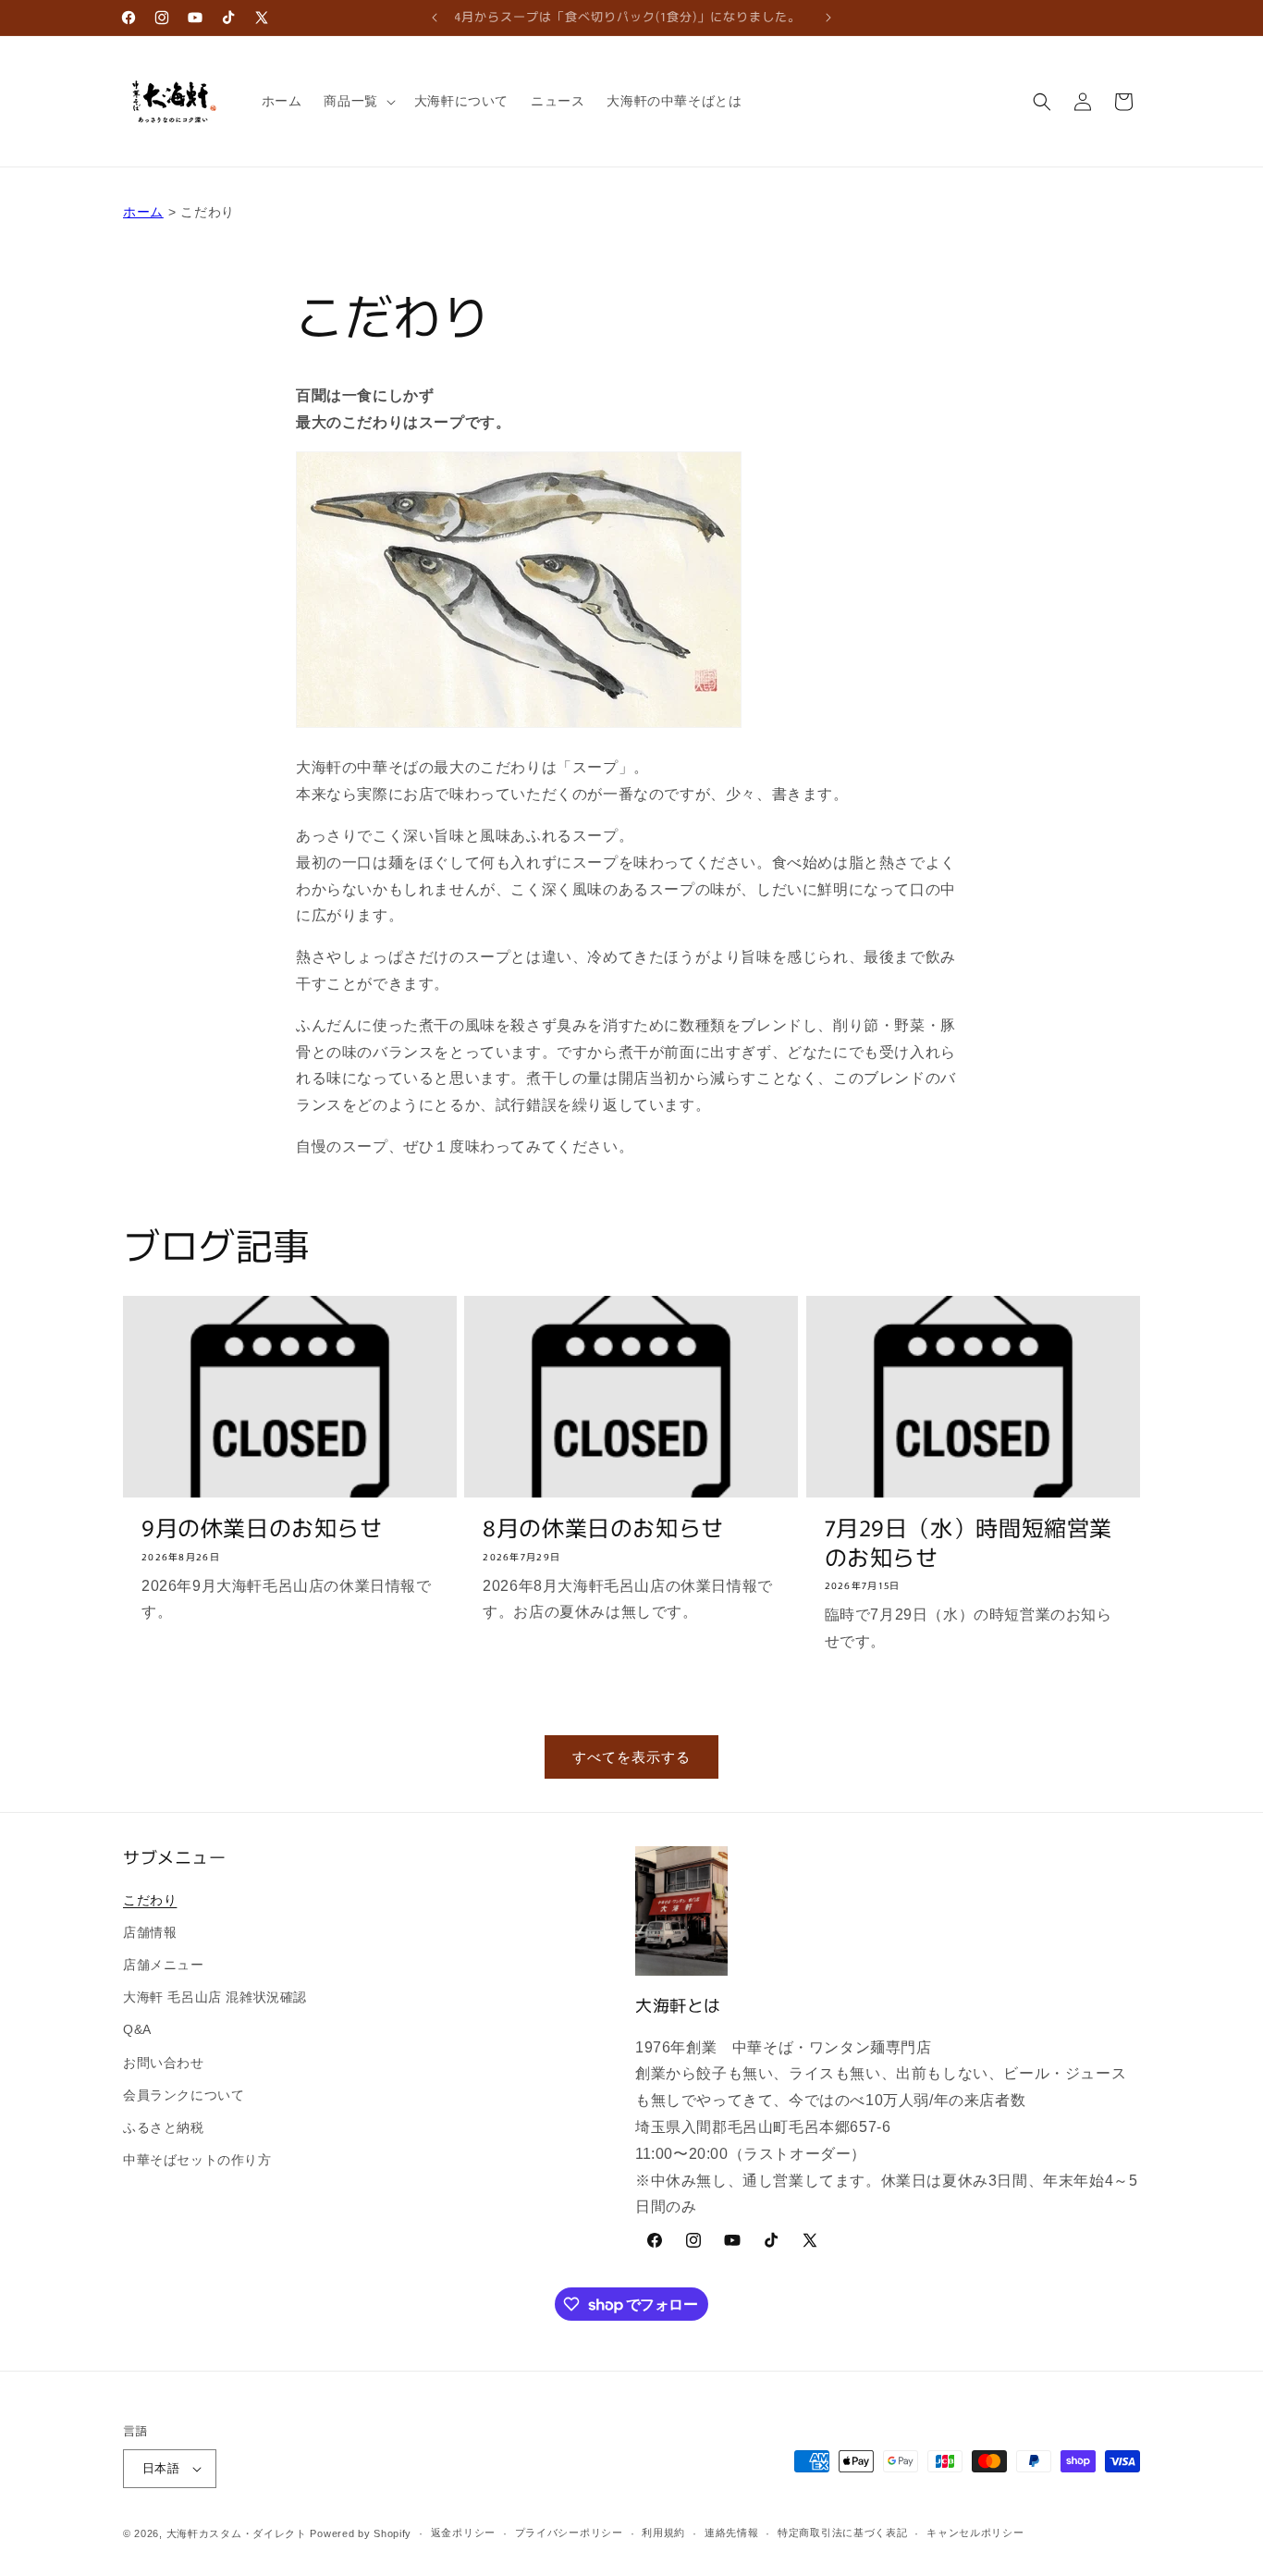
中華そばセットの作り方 (197, 2160)
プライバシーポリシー (569, 2533)
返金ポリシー (463, 2533)
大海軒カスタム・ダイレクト (237, 2533)
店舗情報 (150, 1932)
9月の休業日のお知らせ (262, 1527)
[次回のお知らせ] (828, 18)
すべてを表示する (631, 1757)
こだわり (150, 1900)
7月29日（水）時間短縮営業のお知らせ (969, 1541)
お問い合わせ (164, 2063)
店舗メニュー (164, 1965)
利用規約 (663, 2533)
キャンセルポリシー (975, 2533)
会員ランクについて (184, 2095)
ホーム (143, 212)
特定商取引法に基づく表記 (842, 2533)
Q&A (137, 2029)
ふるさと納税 (164, 2127)
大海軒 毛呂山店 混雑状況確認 (215, 1997)
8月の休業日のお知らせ (603, 1527)
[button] (357, 101)
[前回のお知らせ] (435, 18)
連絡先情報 (732, 2533)
